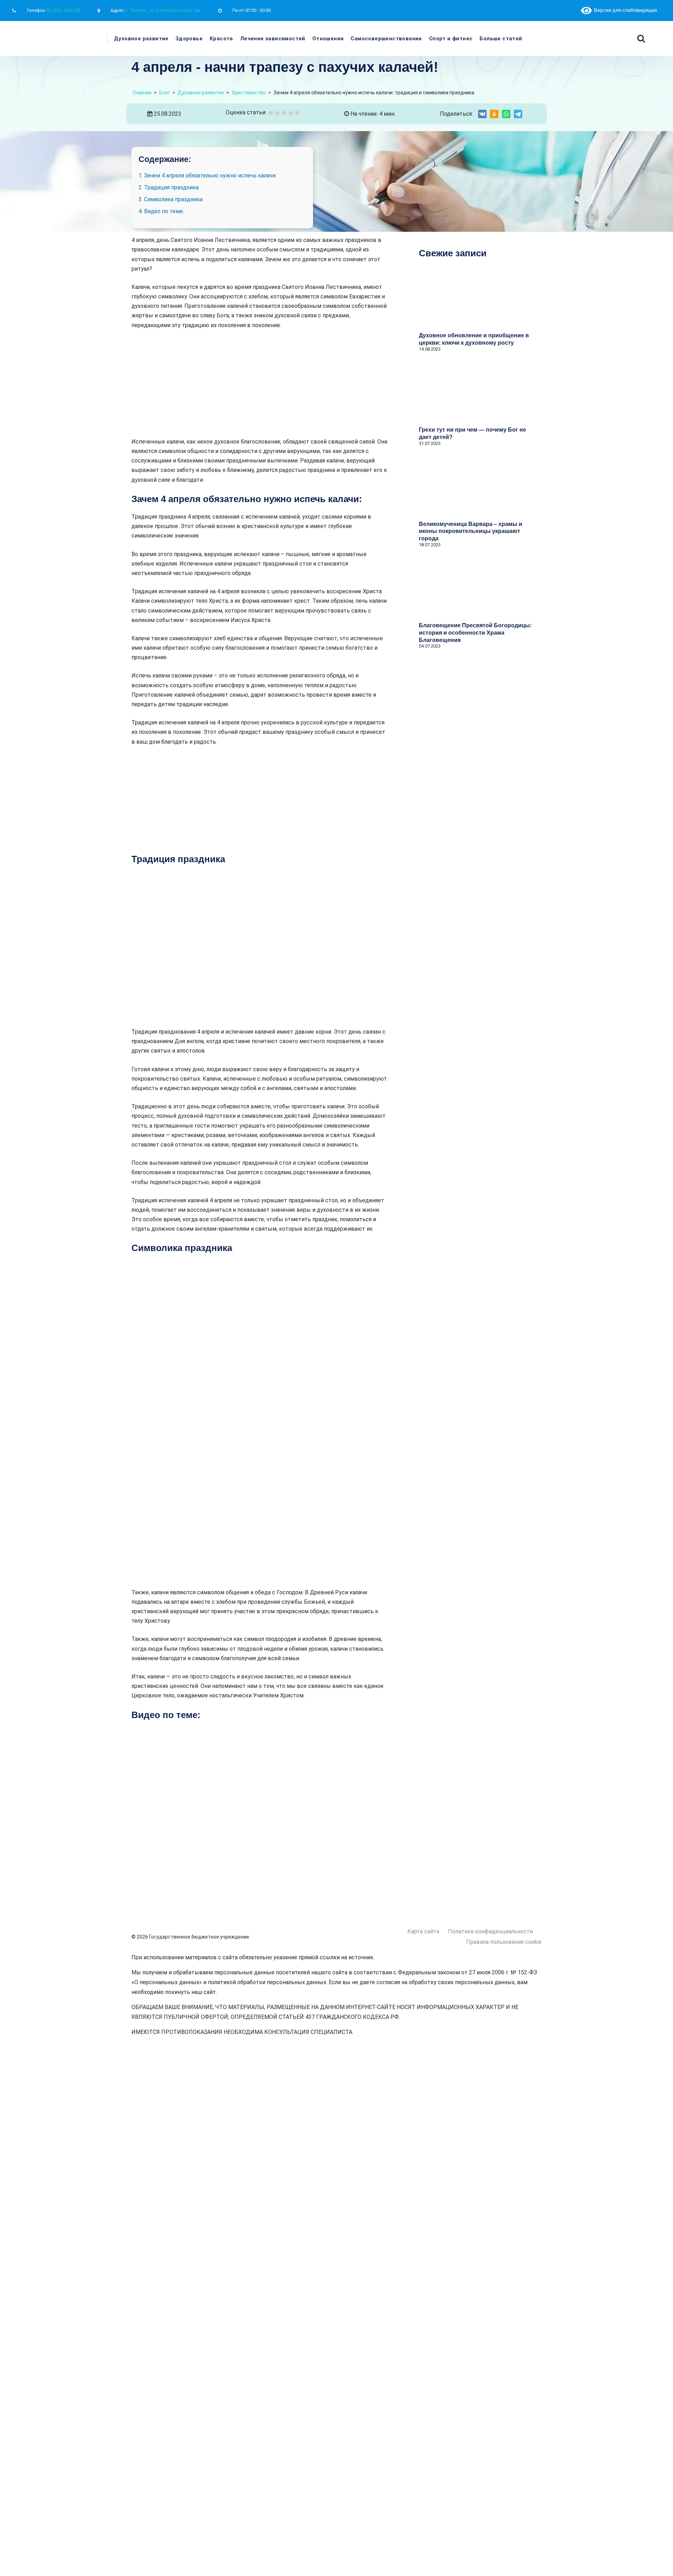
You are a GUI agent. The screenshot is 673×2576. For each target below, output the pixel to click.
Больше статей (501, 39)
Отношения (328, 39)
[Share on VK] (482, 114)
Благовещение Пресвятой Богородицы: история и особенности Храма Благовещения (475, 633)
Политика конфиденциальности (490, 1931)
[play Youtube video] (259, 1801)
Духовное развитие (141, 39)
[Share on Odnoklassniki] (494, 114)
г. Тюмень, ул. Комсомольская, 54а (163, 10)
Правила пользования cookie (504, 1942)
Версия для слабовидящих (624, 10)
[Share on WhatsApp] (506, 114)
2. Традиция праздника (169, 187)
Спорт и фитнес (451, 39)
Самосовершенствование (386, 39)
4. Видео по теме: (161, 211)
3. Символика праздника (171, 199)
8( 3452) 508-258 (63, 10)
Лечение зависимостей (273, 39)
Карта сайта (423, 1931)
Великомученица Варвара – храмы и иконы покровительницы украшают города (471, 531)
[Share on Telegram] (518, 114)
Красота (221, 39)
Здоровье (189, 39)
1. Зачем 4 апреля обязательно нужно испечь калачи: (208, 175)
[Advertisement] (259, 388)
